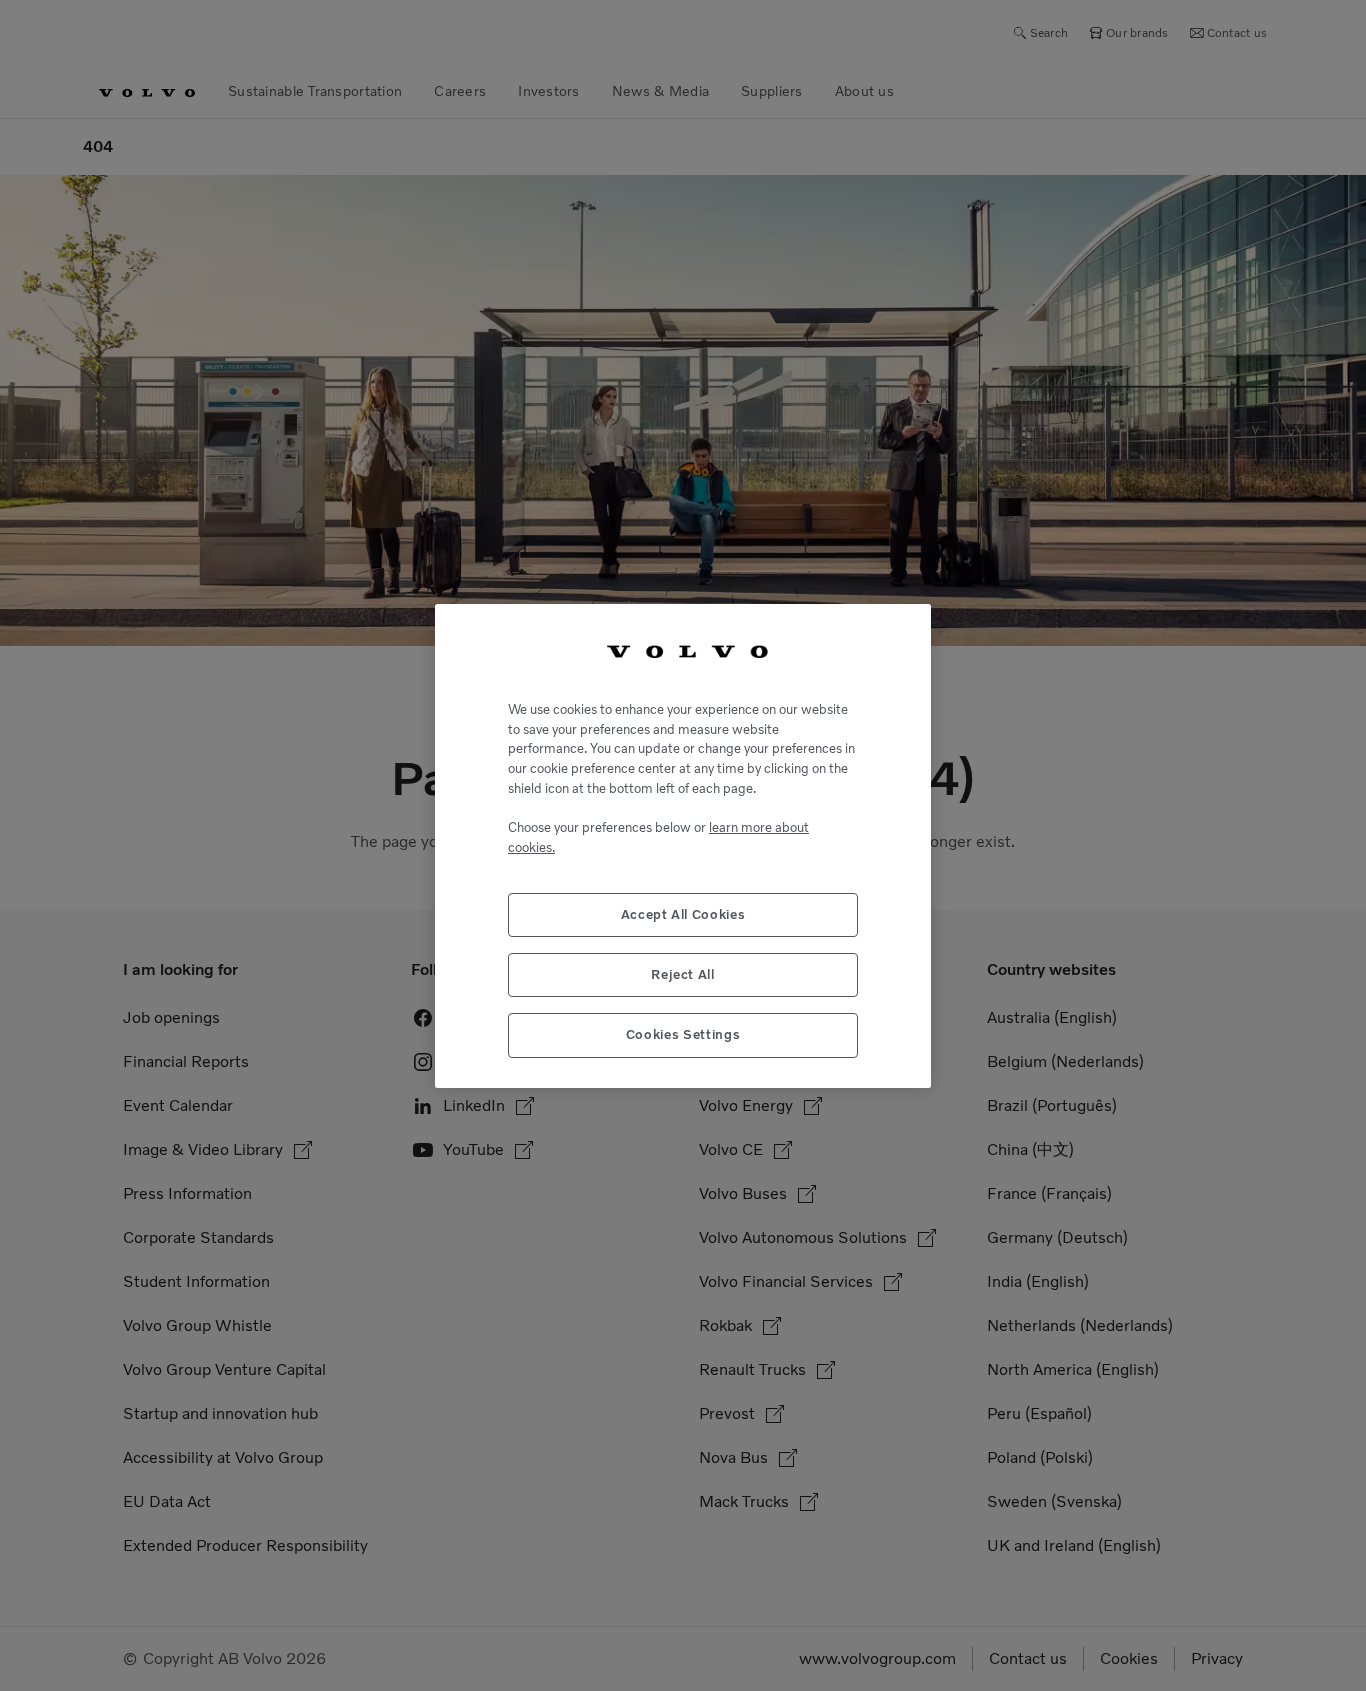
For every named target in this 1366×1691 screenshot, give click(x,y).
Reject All (683, 973)
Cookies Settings (683, 1034)
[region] (683, 845)
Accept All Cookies (683, 913)
